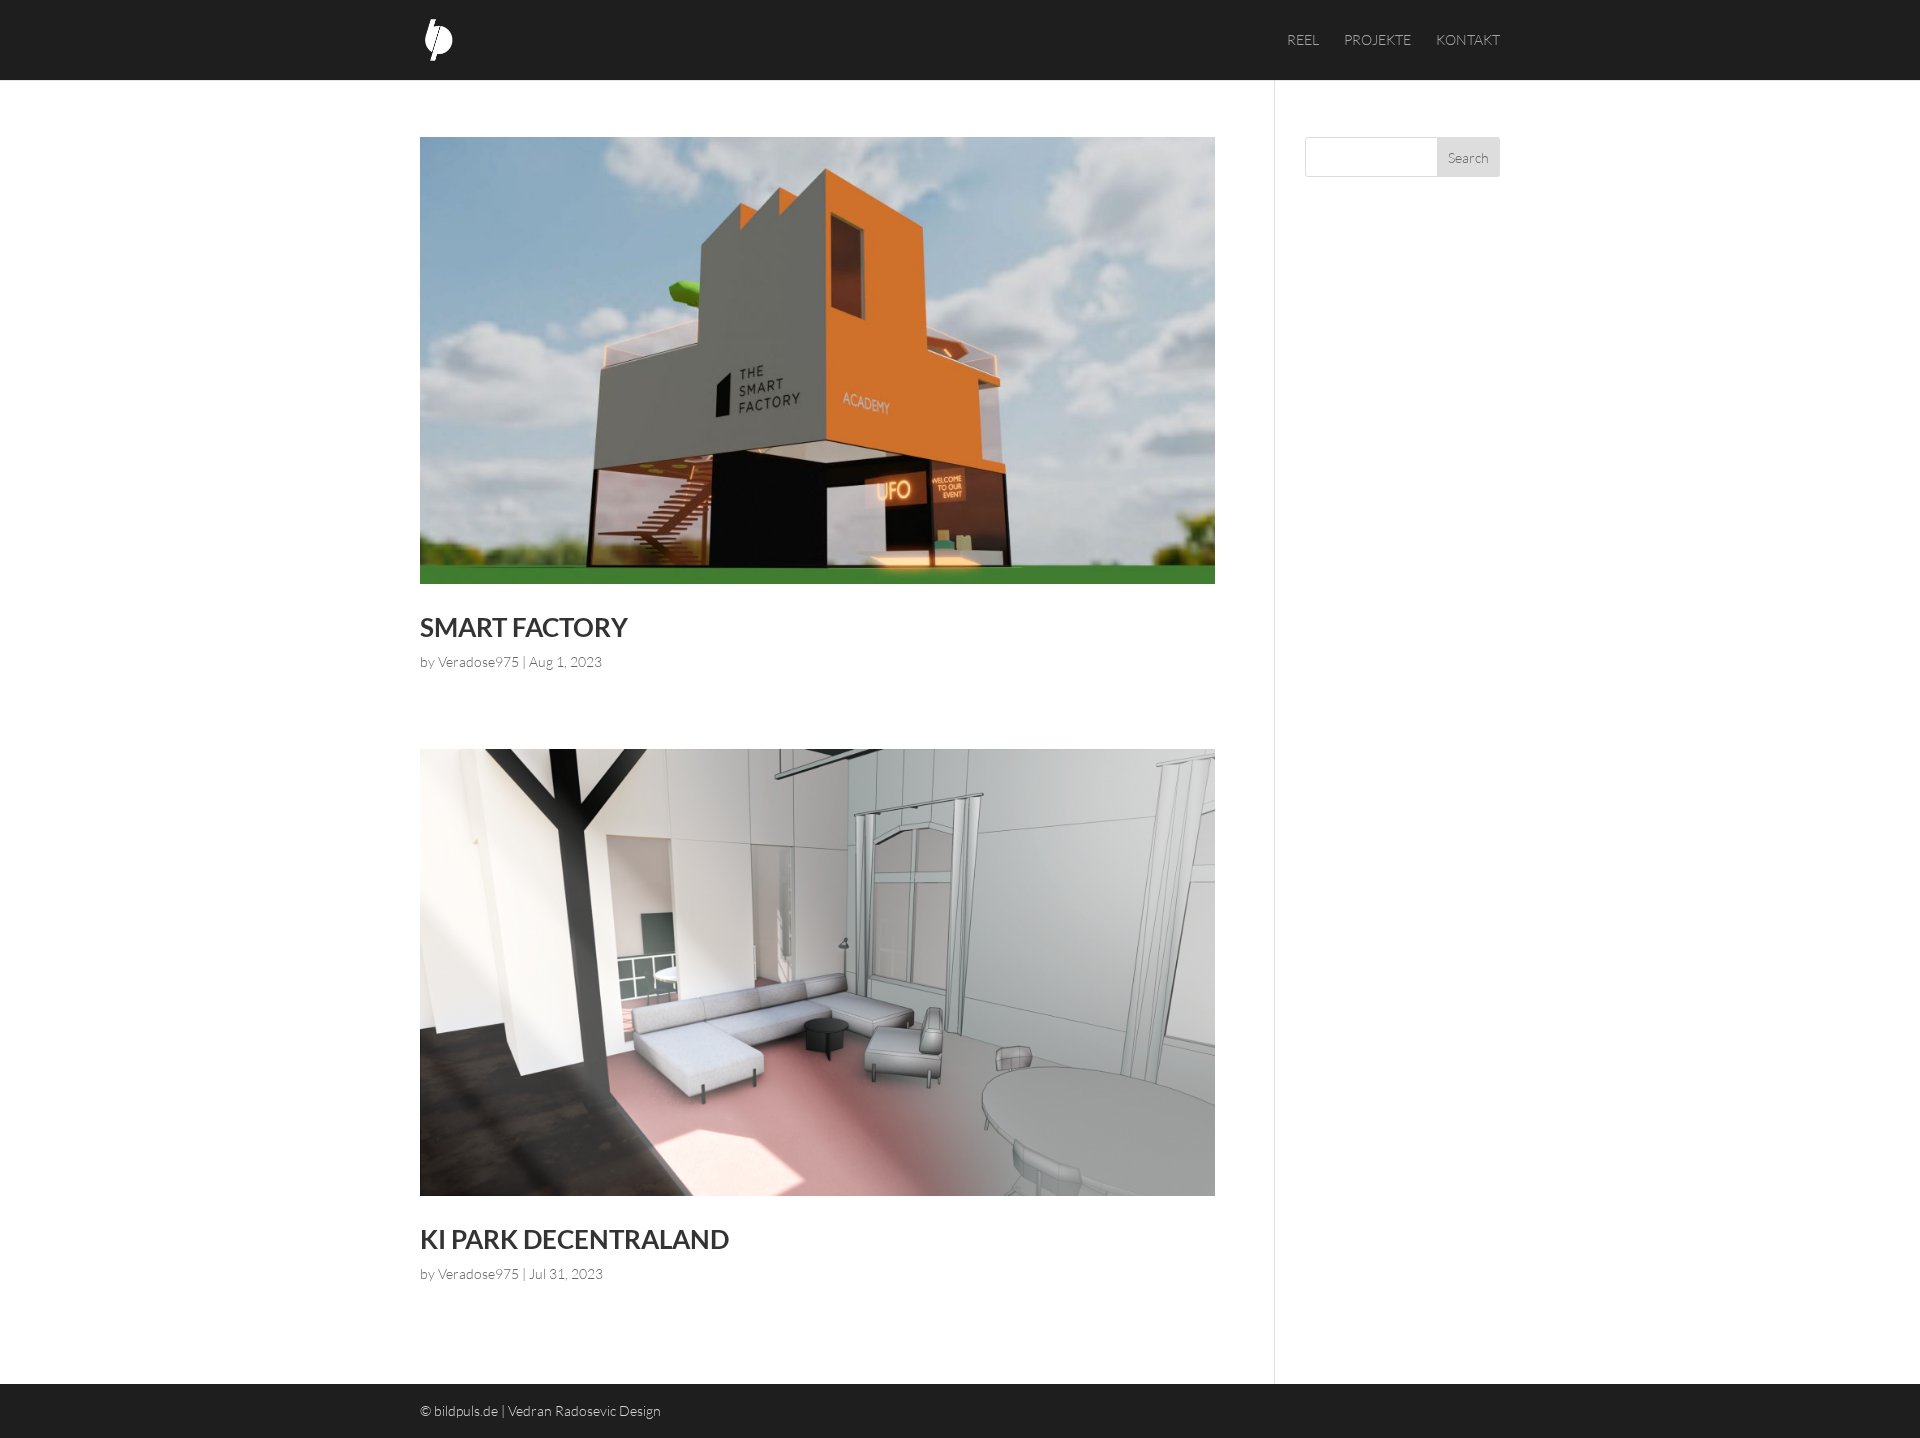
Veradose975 (478, 661)
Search (1468, 157)
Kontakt (1468, 40)
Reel (1303, 40)
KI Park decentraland (574, 1239)
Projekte (1377, 40)
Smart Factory (524, 627)
